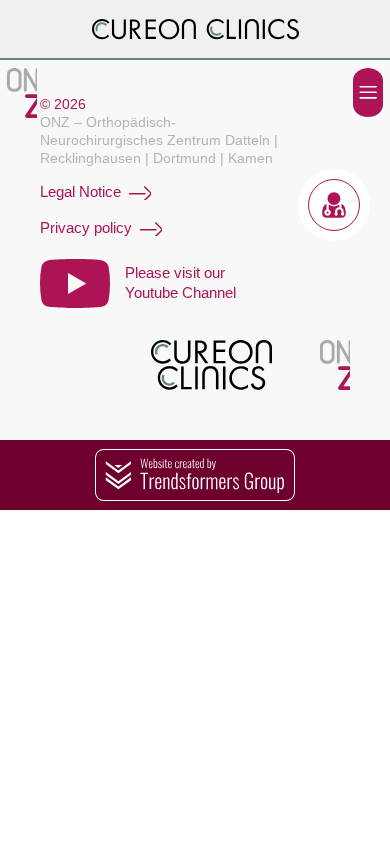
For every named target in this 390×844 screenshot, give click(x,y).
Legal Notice (80, 191)
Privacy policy (86, 227)
